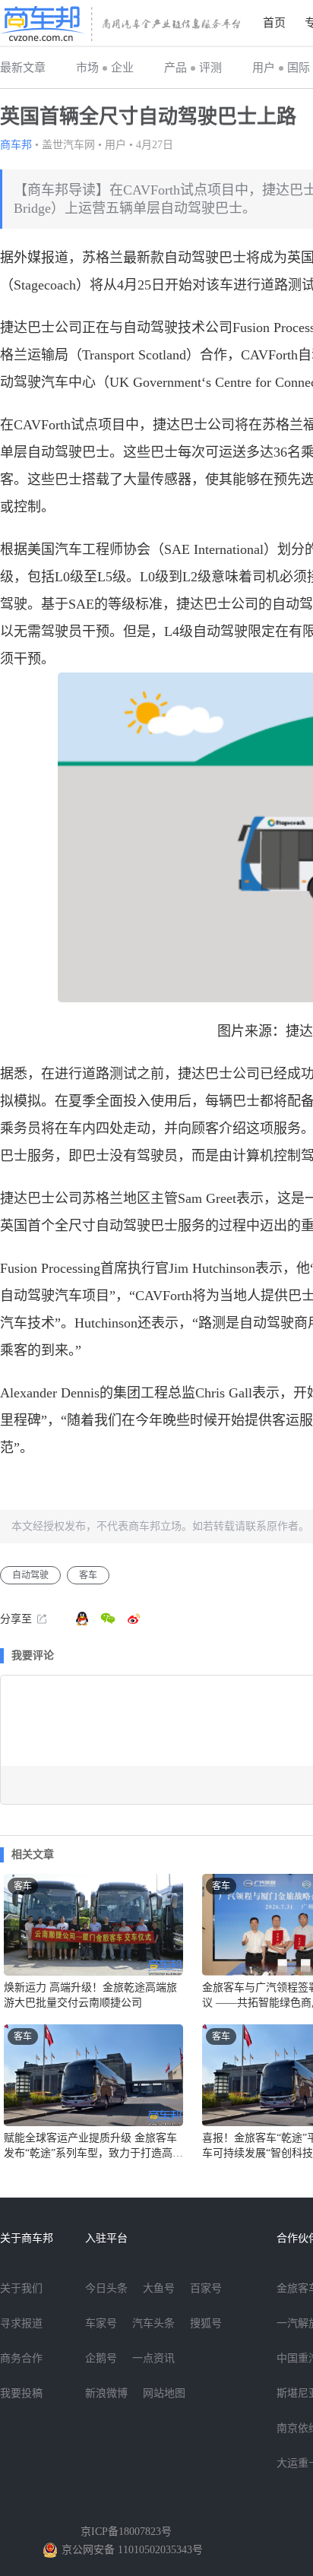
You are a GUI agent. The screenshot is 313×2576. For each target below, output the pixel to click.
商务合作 (21, 2358)
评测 (210, 68)
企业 (122, 68)
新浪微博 (106, 2393)
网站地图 (164, 2393)
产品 (175, 68)
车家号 (101, 2323)
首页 (274, 23)
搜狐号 (206, 2323)
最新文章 (23, 68)
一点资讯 (153, 2358)
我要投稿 (21, 2393)
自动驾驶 (30, 1575)
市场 (87, 68)
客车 (88, 1575)
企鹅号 (101, 2358)
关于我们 (21, 2288)
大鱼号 (159, 2288)
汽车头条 (153, 2323)
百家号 (206, 2288)
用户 (264, 68)
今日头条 (106, 2288)
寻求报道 (21, 2323)
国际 (299, 68)
